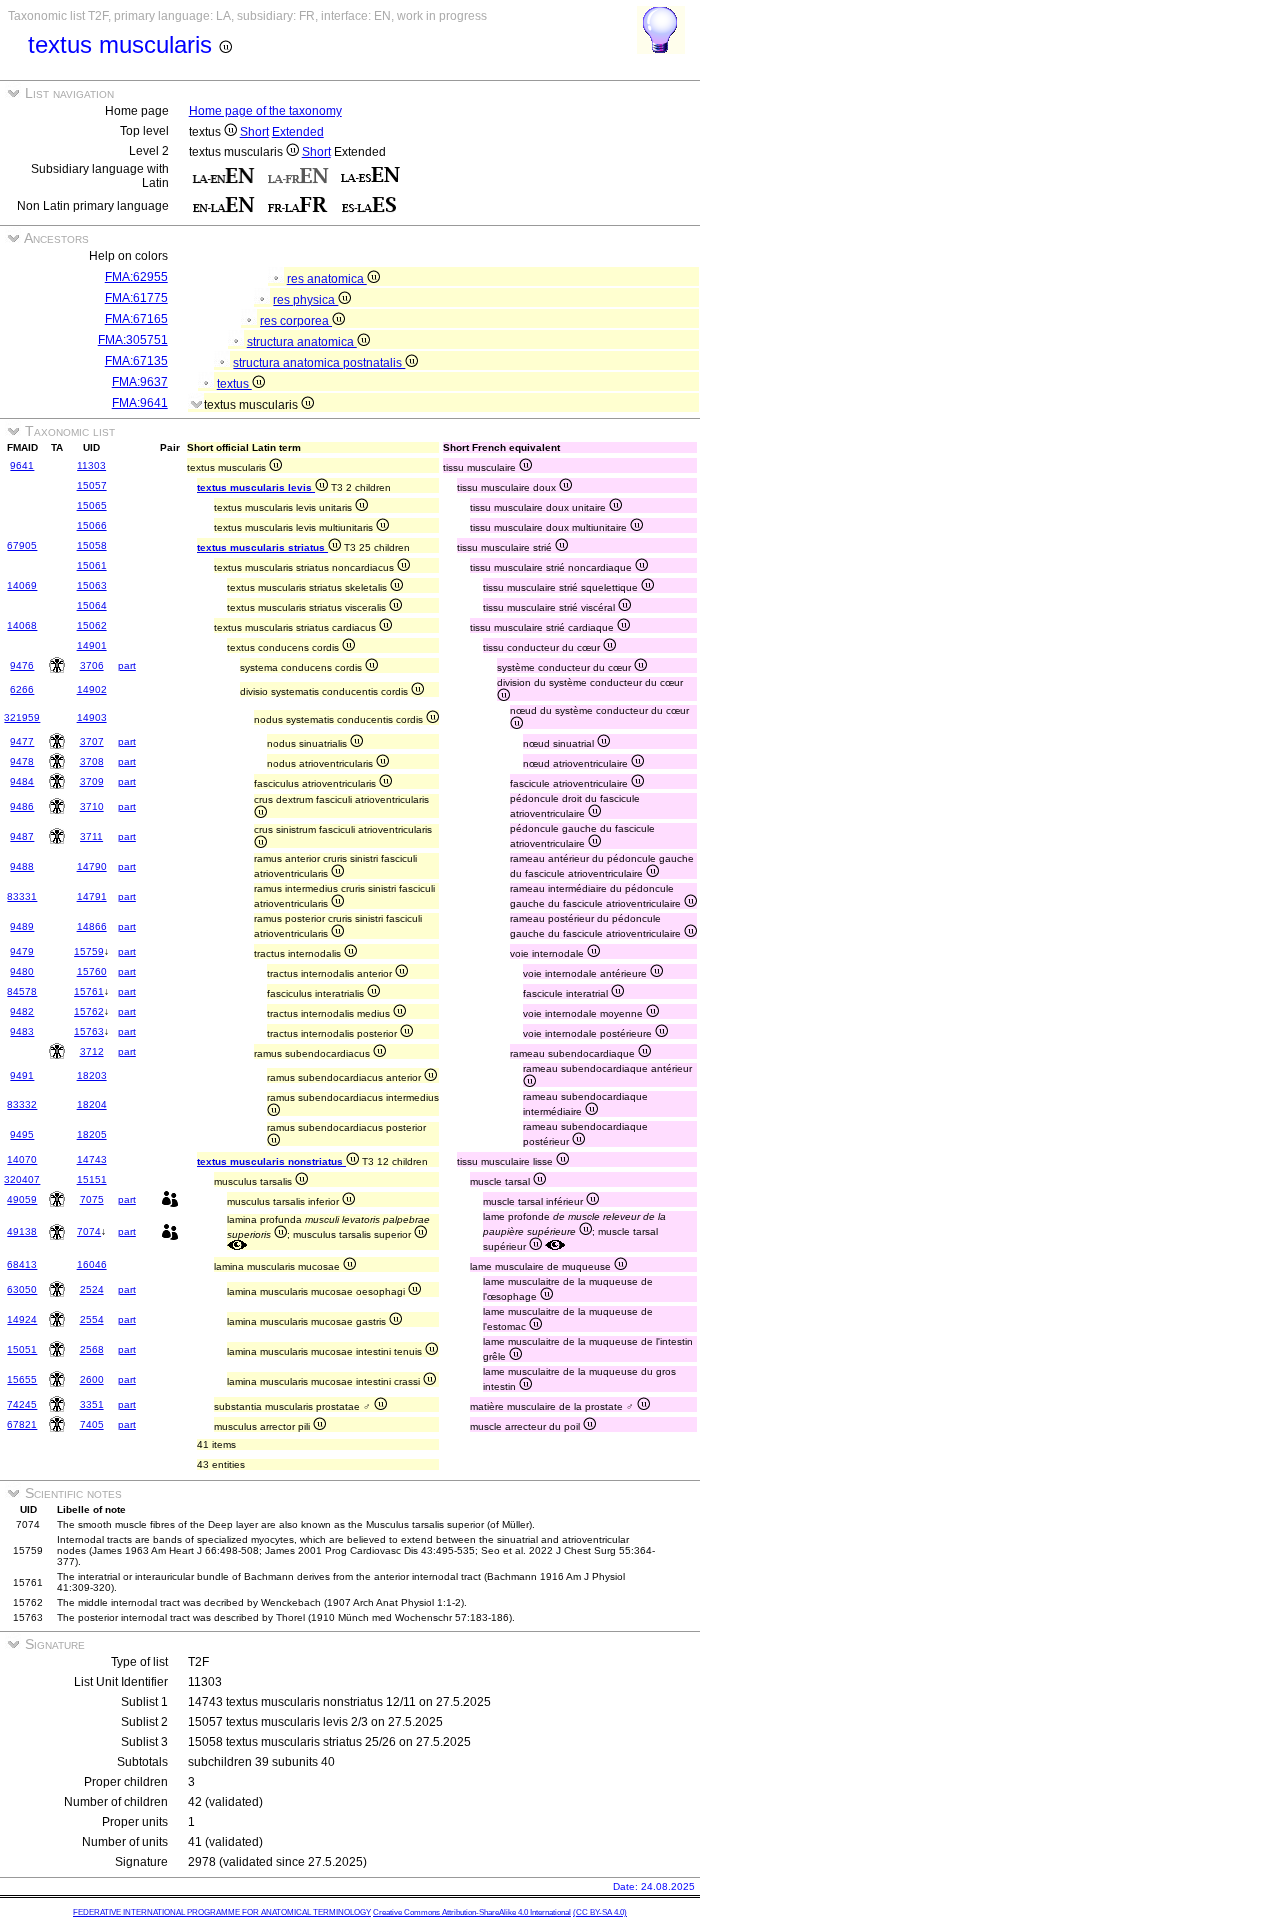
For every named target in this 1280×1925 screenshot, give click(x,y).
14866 (92, 926)
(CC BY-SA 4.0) (600, 1912)
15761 (89, 991)
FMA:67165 (136, 319)
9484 (22, 781)
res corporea (296, 321)
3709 (92, 781)
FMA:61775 (136, 298)
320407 (22, 1179)
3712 (92, 1051)
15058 (92, 545)
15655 (22, 1379)
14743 (92, 1159)
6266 (22, 689)
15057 (92, 485)
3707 (92, 741)
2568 (92, 1349)
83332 (22, 1104)
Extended (298, 132)
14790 (92, 866)
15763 (89, 1031)
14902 (92, 689)
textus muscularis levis (256, 487)
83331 (22, 896)
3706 (92, 665)
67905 (22, 545)
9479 (22, 951)
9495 (22, 1134)
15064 (92, 605)
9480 (22, 971)
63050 (22, 1289)
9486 (22, 806)
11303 (91, 465)
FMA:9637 (140, 382)
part (127, 665)
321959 (22, 717)
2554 (92, 1319)
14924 (22, 1319)
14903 (92, 717)
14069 (22, 585)
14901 (92, 645)
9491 (22, 1075)
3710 (92, 806)
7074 (89, 1231)
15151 (92, 1179)
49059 (22, 1199)
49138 (22, 1231)
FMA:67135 (136, 361)
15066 (92, 525)
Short (254, 132)
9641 (22, 465)
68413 (22, 1264)
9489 (22, 926)
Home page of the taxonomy (265, 111)
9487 (22, 836)
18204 (92, 1104)
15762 (89, 1011)
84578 (22, 991)
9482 (22, 1011)
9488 (22, 866)
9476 (22, 665)
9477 (22, 741)
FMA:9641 (140, 403)
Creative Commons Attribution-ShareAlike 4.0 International (472, 1912)
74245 (22, 1404)
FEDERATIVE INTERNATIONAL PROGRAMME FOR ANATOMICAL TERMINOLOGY (222, 1912)
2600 (92, 1379)
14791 (92, 896)
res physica (305, 300)
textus (234, 384)
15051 (22, 1349)
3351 (92, 1404)
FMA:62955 (136, 277)
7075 (92, 1199)
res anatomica (327, 279)
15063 (92, 585)
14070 (22, 1159)
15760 (92, 971)
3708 (92, 761)
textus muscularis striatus (262, 547)
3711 (91, 836)
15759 (89, 951)
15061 (92, 565)
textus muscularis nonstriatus (271, 1161)
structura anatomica (302, 342)
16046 (92, 1264)
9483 (22, 1031)
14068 (22, 625)
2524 (92, 1289)
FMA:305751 (133, 340)
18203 (92, 1075)
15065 (92, 505)
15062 (92, 625)
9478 (22, 761)
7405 (92, 1424)
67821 (22, 1424)
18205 (92, 1134)
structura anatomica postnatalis (319, 363)
